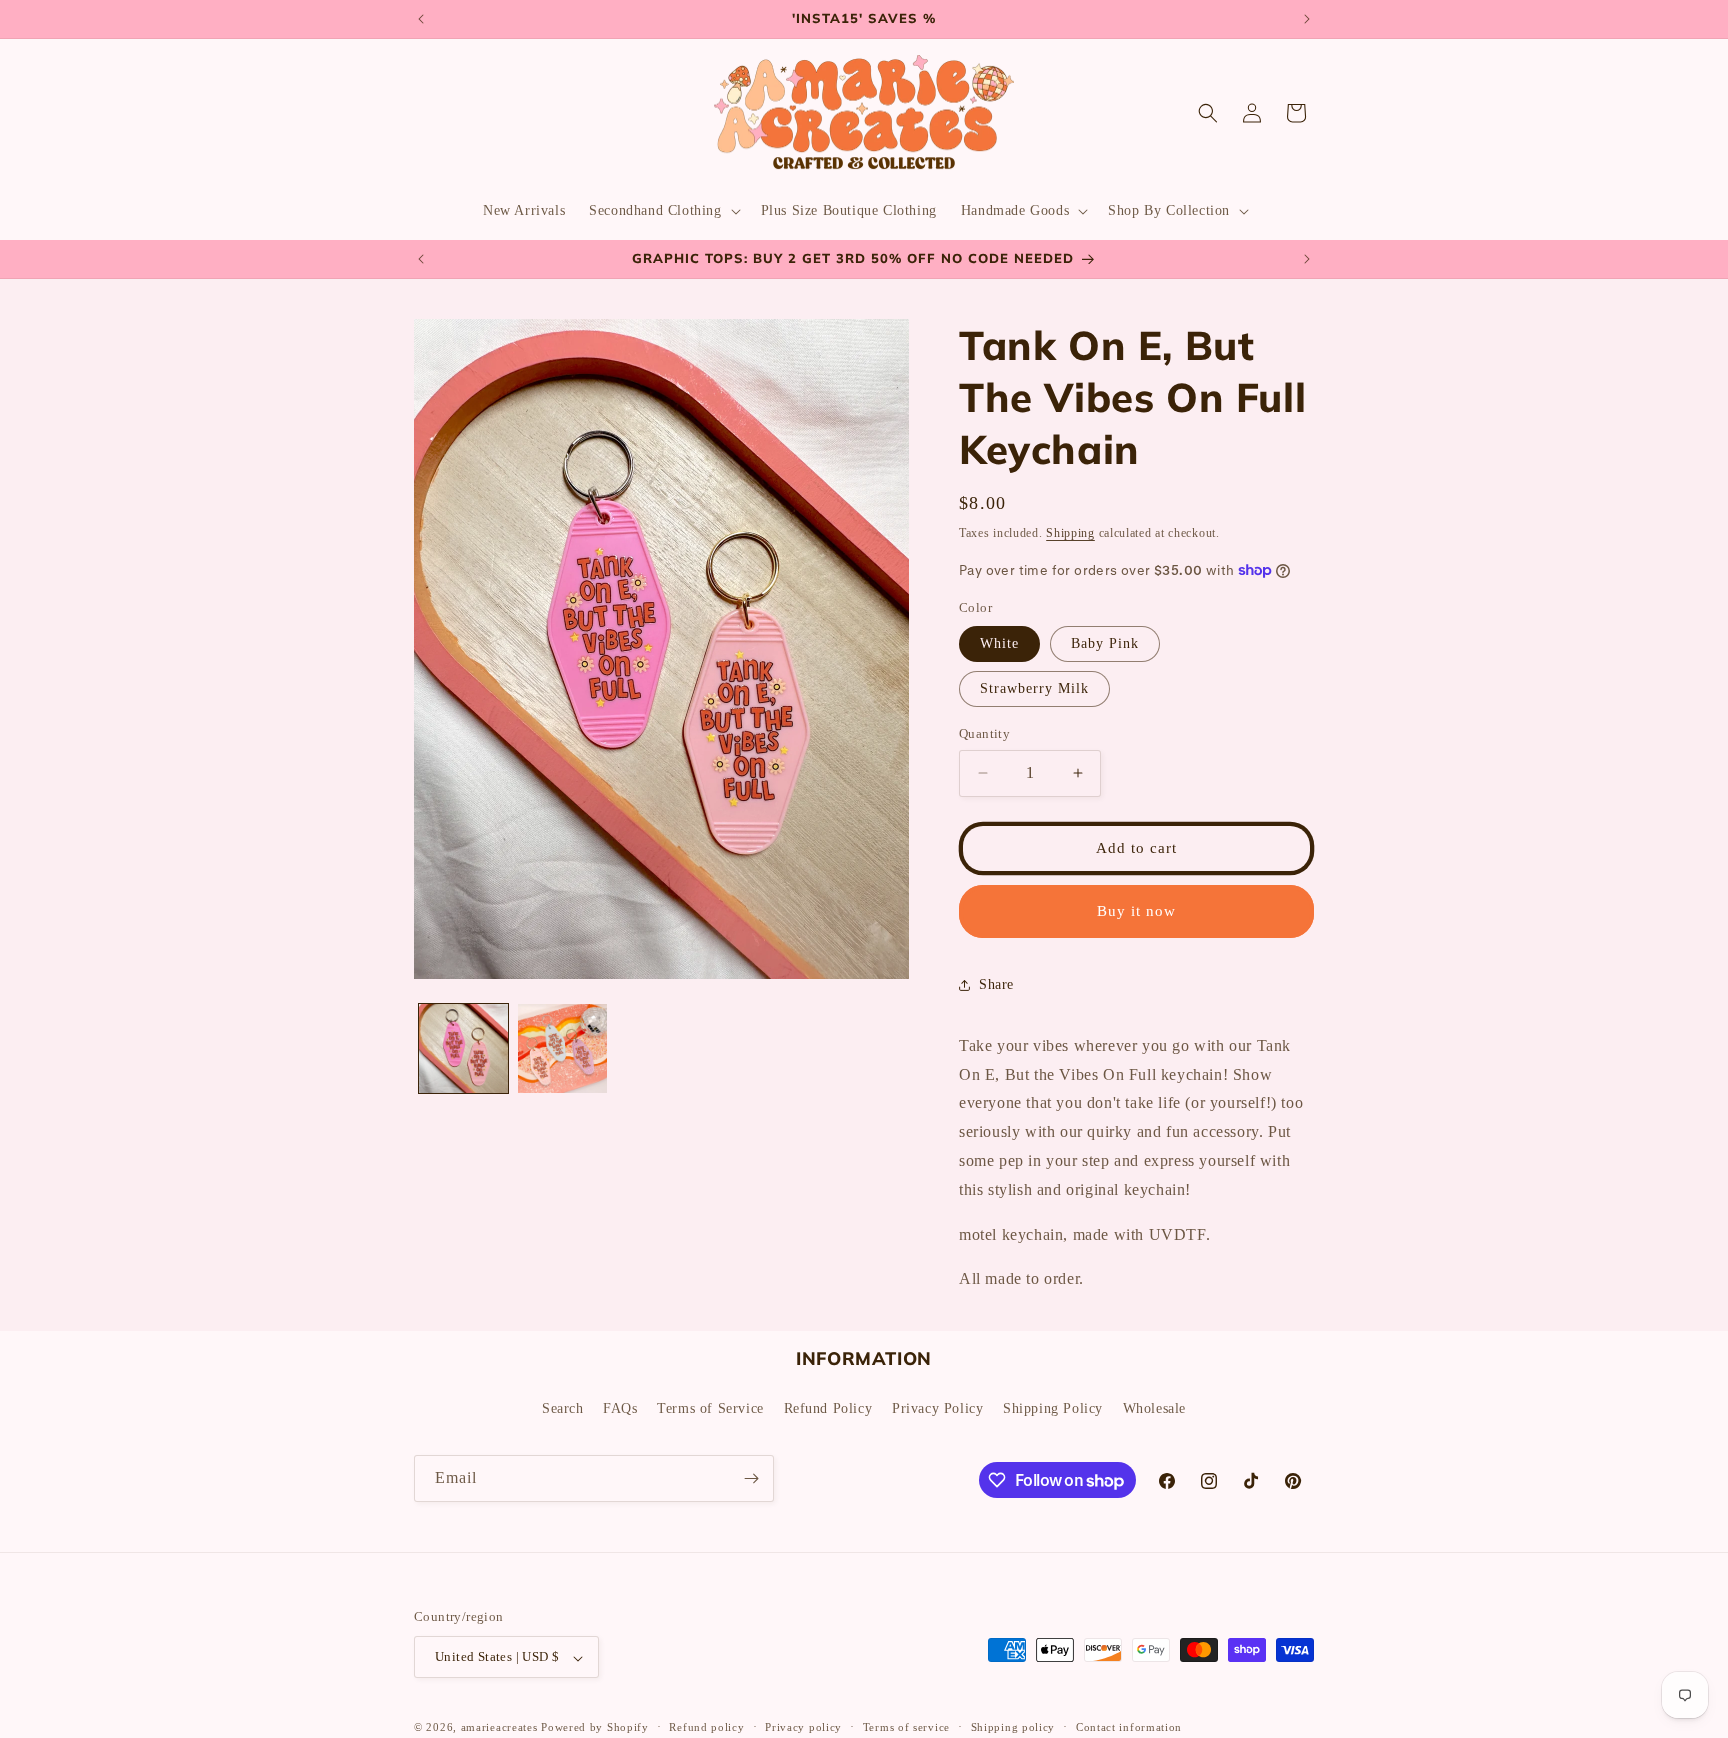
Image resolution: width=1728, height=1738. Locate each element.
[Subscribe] (751, 1478)
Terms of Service (710, 1407)
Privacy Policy (937, 1407)
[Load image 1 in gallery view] (463, 1048)
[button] (662, 211)
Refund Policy (828, 1407)
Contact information (1129, 1727)
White (999, 643)
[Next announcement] (1307, 19)
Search (563, 1407)
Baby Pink (1105, 643)
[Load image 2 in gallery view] (562, 1048)
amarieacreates (499, 1728)
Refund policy (706, 1727)
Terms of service (906, 1727)
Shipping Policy (1053, 1407)
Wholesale (1154, 1407)
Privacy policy (803, 1727)
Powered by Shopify (595, 1728)
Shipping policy (1013, 1727)
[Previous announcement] (421, 19)
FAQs (620, 1407)
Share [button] (996, 984)
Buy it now (1136, 911)
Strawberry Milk (1034, 688)
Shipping (1070, 533)
